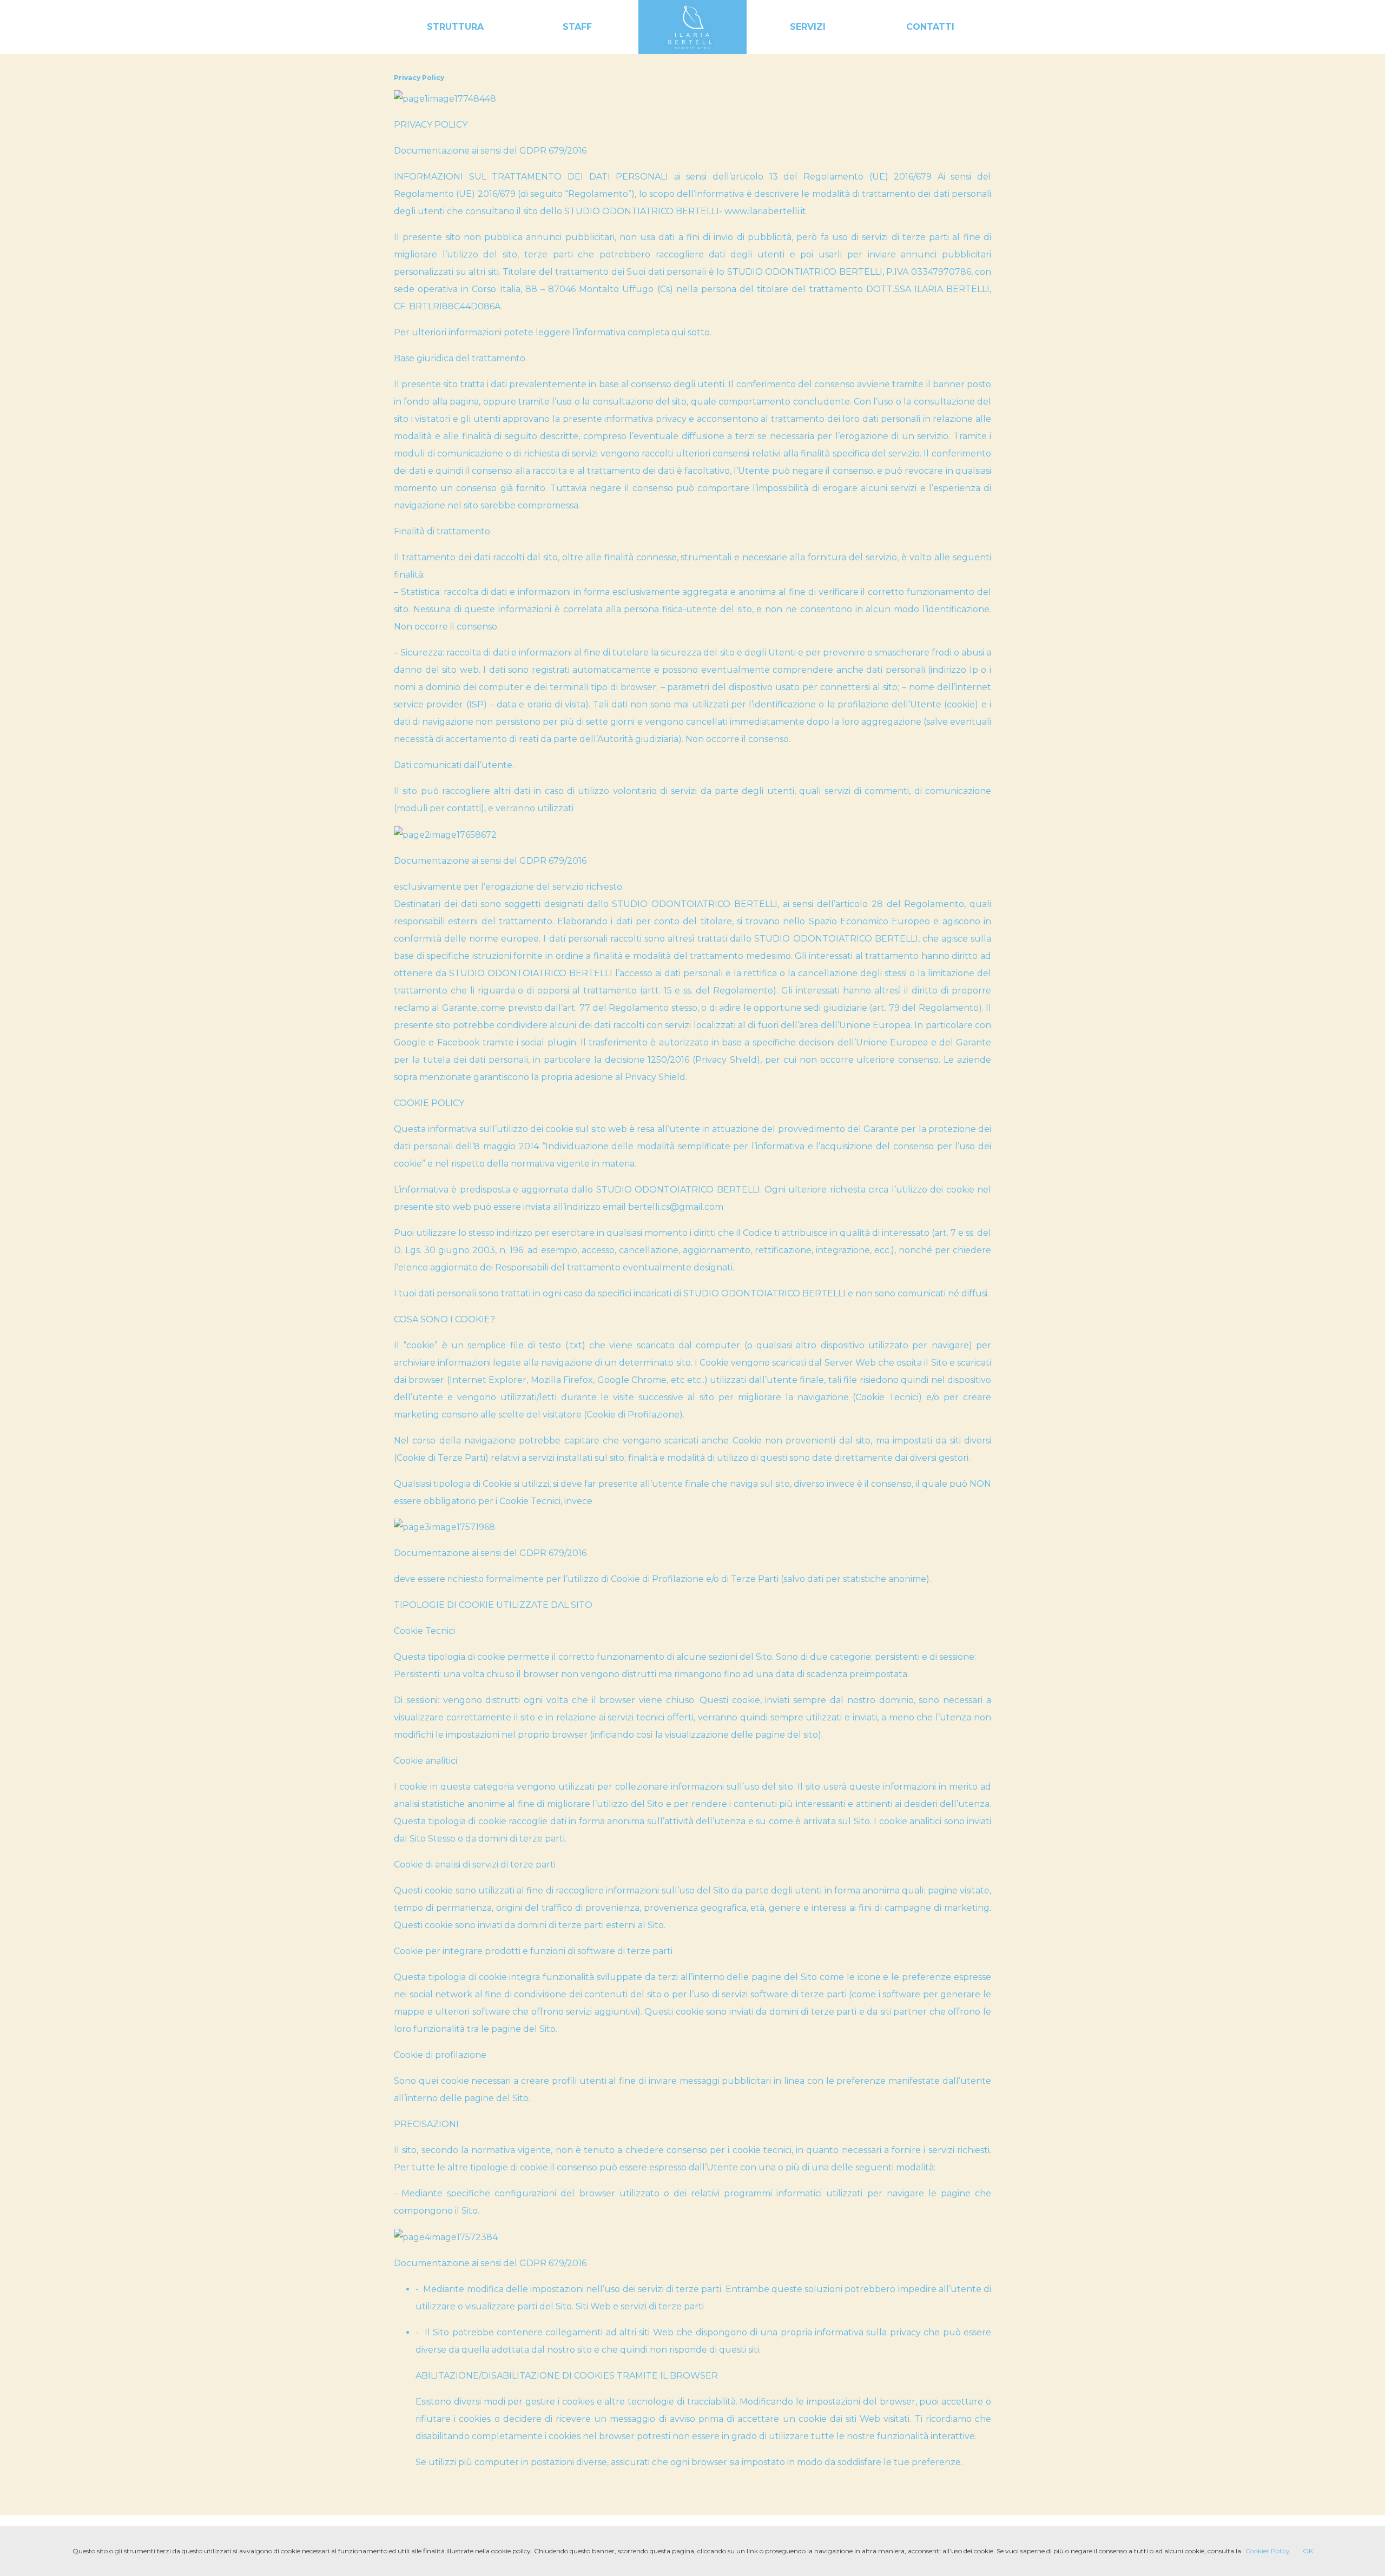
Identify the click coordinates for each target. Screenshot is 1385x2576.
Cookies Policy (1268, 2551)
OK (1308, 2551)
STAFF (577, 27)
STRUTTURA (455, 27)
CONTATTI (930, 27)
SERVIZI (808, 27)
